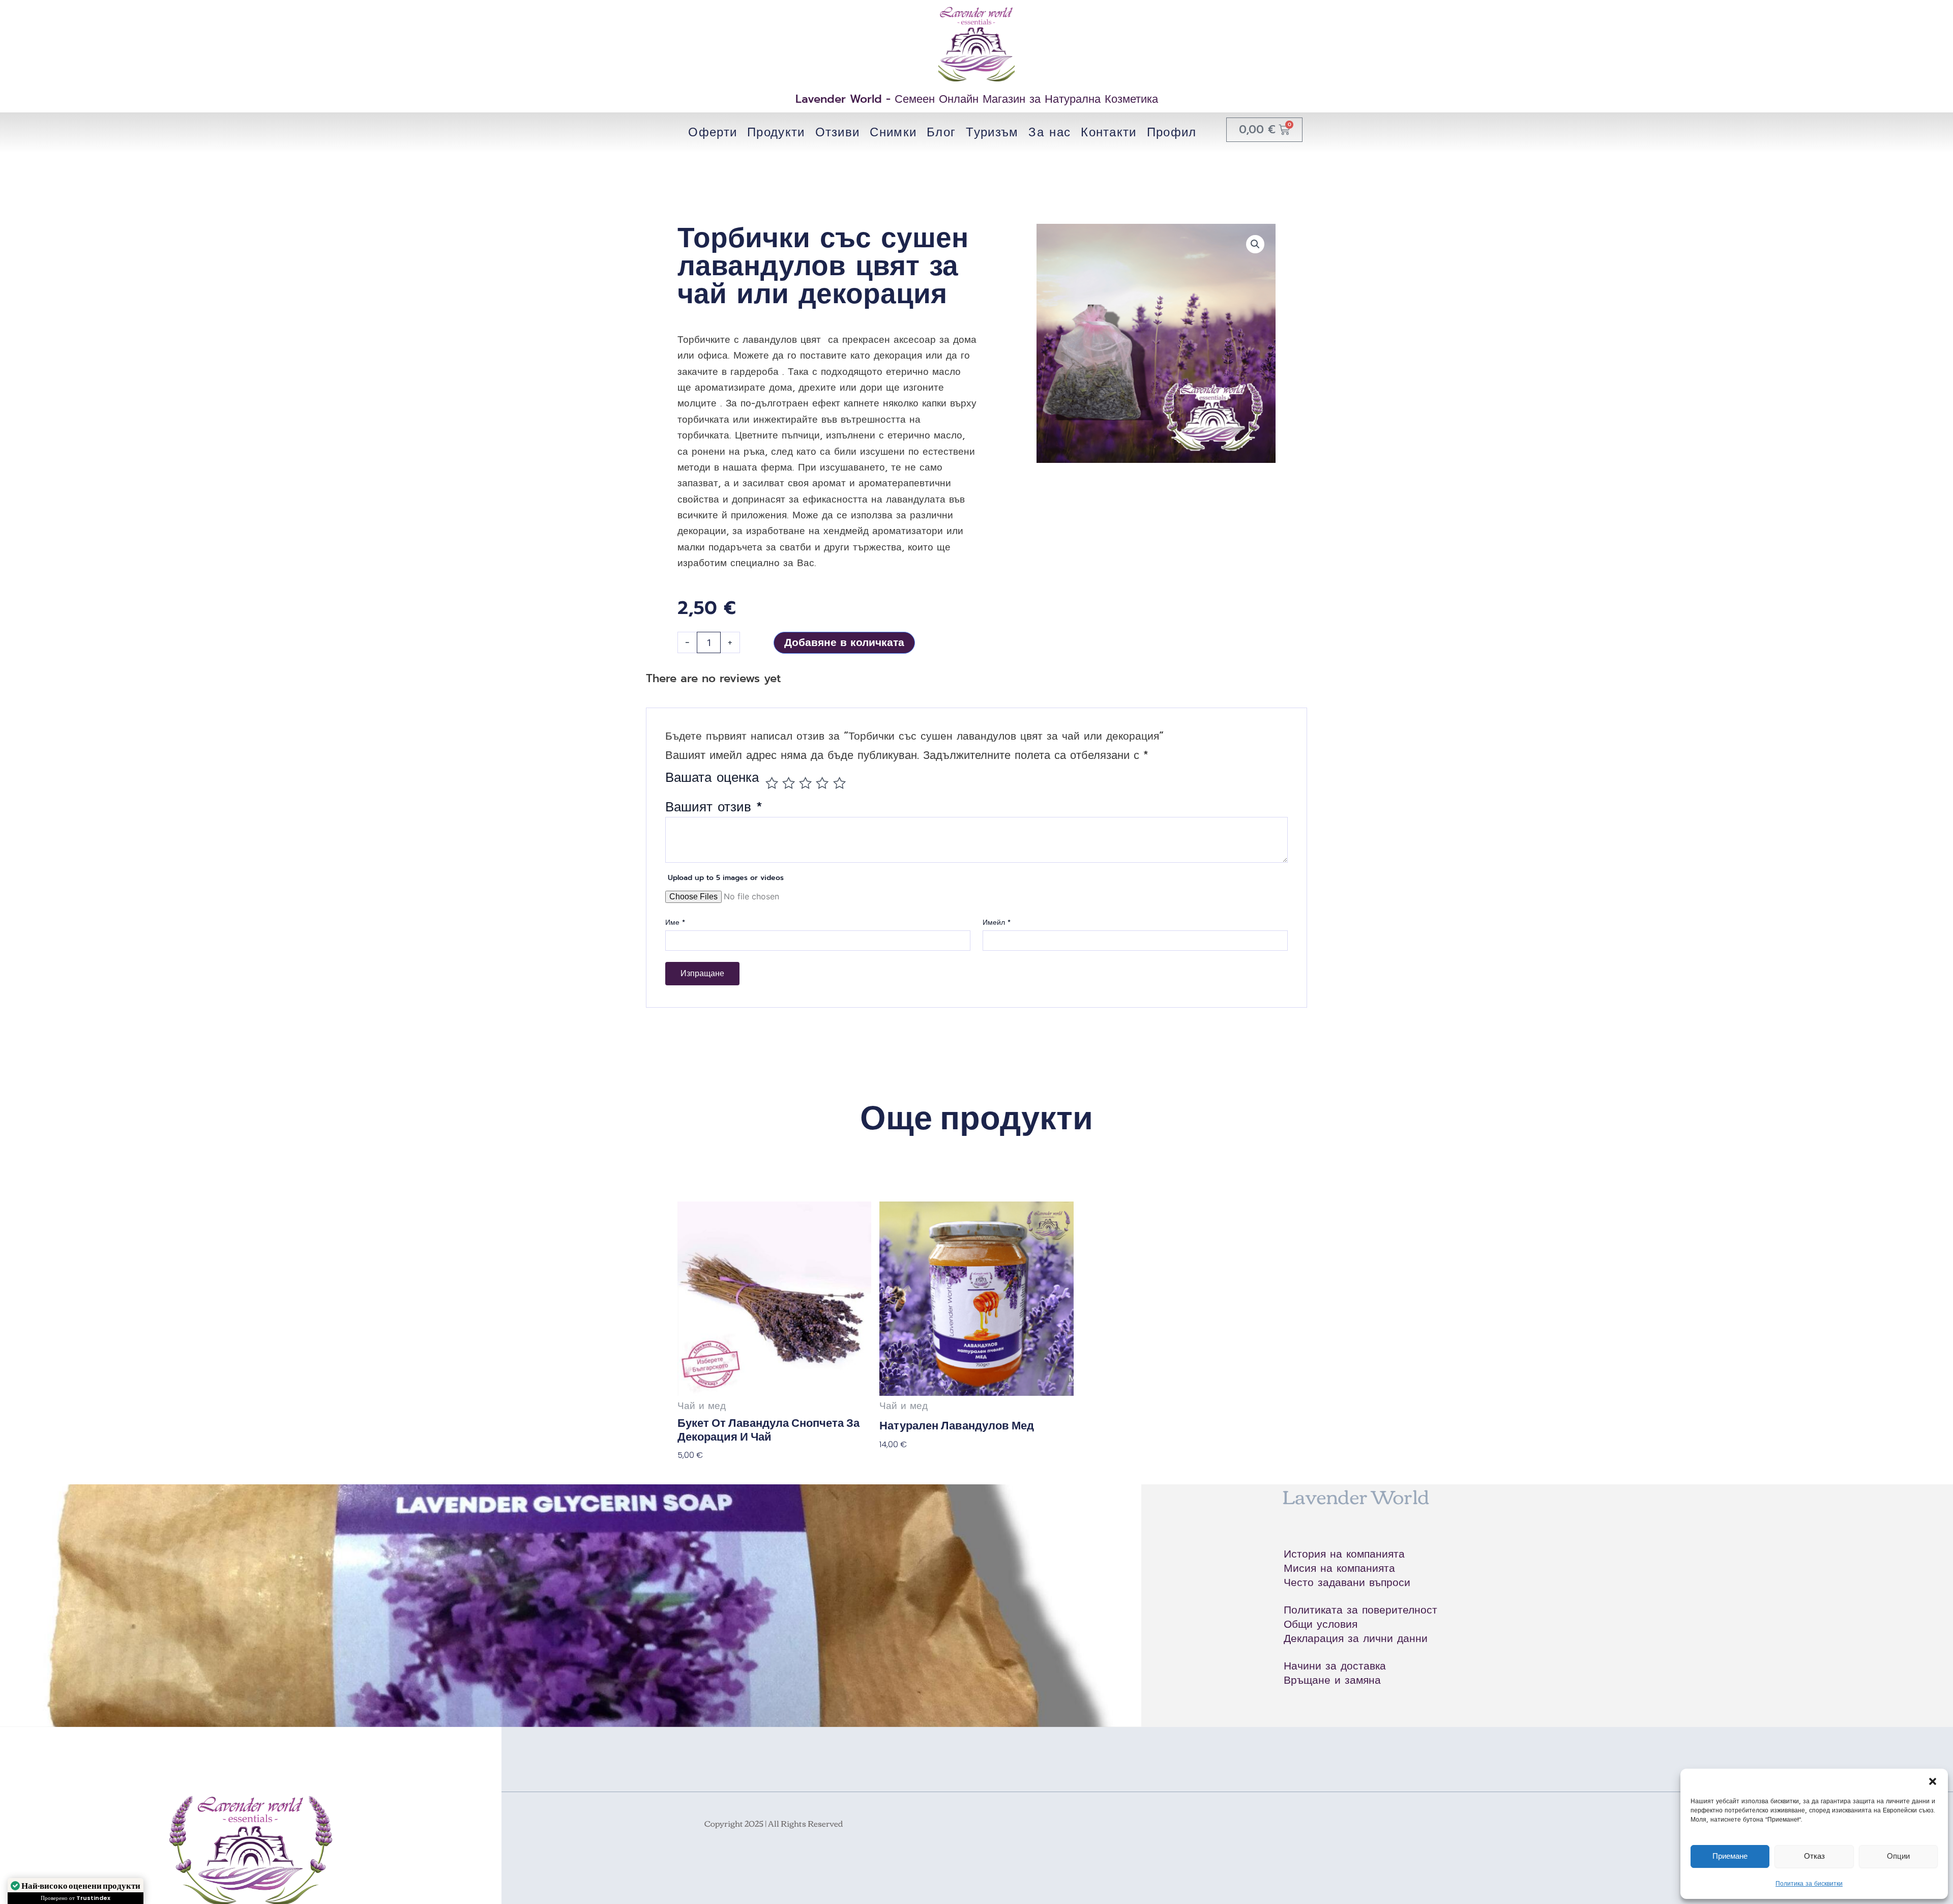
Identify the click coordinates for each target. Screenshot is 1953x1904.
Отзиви (838, 132)
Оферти (713, 132)
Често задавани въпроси (1347, 1583)
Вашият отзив (714, 807)
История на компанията (1344, 1554)
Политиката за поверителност (1360, 1610)
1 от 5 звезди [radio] (772, 783)
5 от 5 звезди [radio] (839, 783)
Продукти (776, 132)
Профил (1172, 132)
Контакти (1108, 132)
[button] (1933, 1781)
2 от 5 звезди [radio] (789, 783)
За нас (1049, 132)
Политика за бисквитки (1809, 1884)
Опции (1898, 1856)
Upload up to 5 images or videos (726, 878)
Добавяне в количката (844, 642)
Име (675, 923)
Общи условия (1321, 1624)
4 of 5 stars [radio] (822, 783)
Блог (941, 132)
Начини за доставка (1335, 1666)
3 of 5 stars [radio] (805, 783)
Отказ (1814, 1856)
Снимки (893, 132)
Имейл (997, 923)
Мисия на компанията (1339, 1568)
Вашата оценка (712, 780)
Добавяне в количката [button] (722, 1476)
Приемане (1730, 1856)
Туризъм (992, 132)
